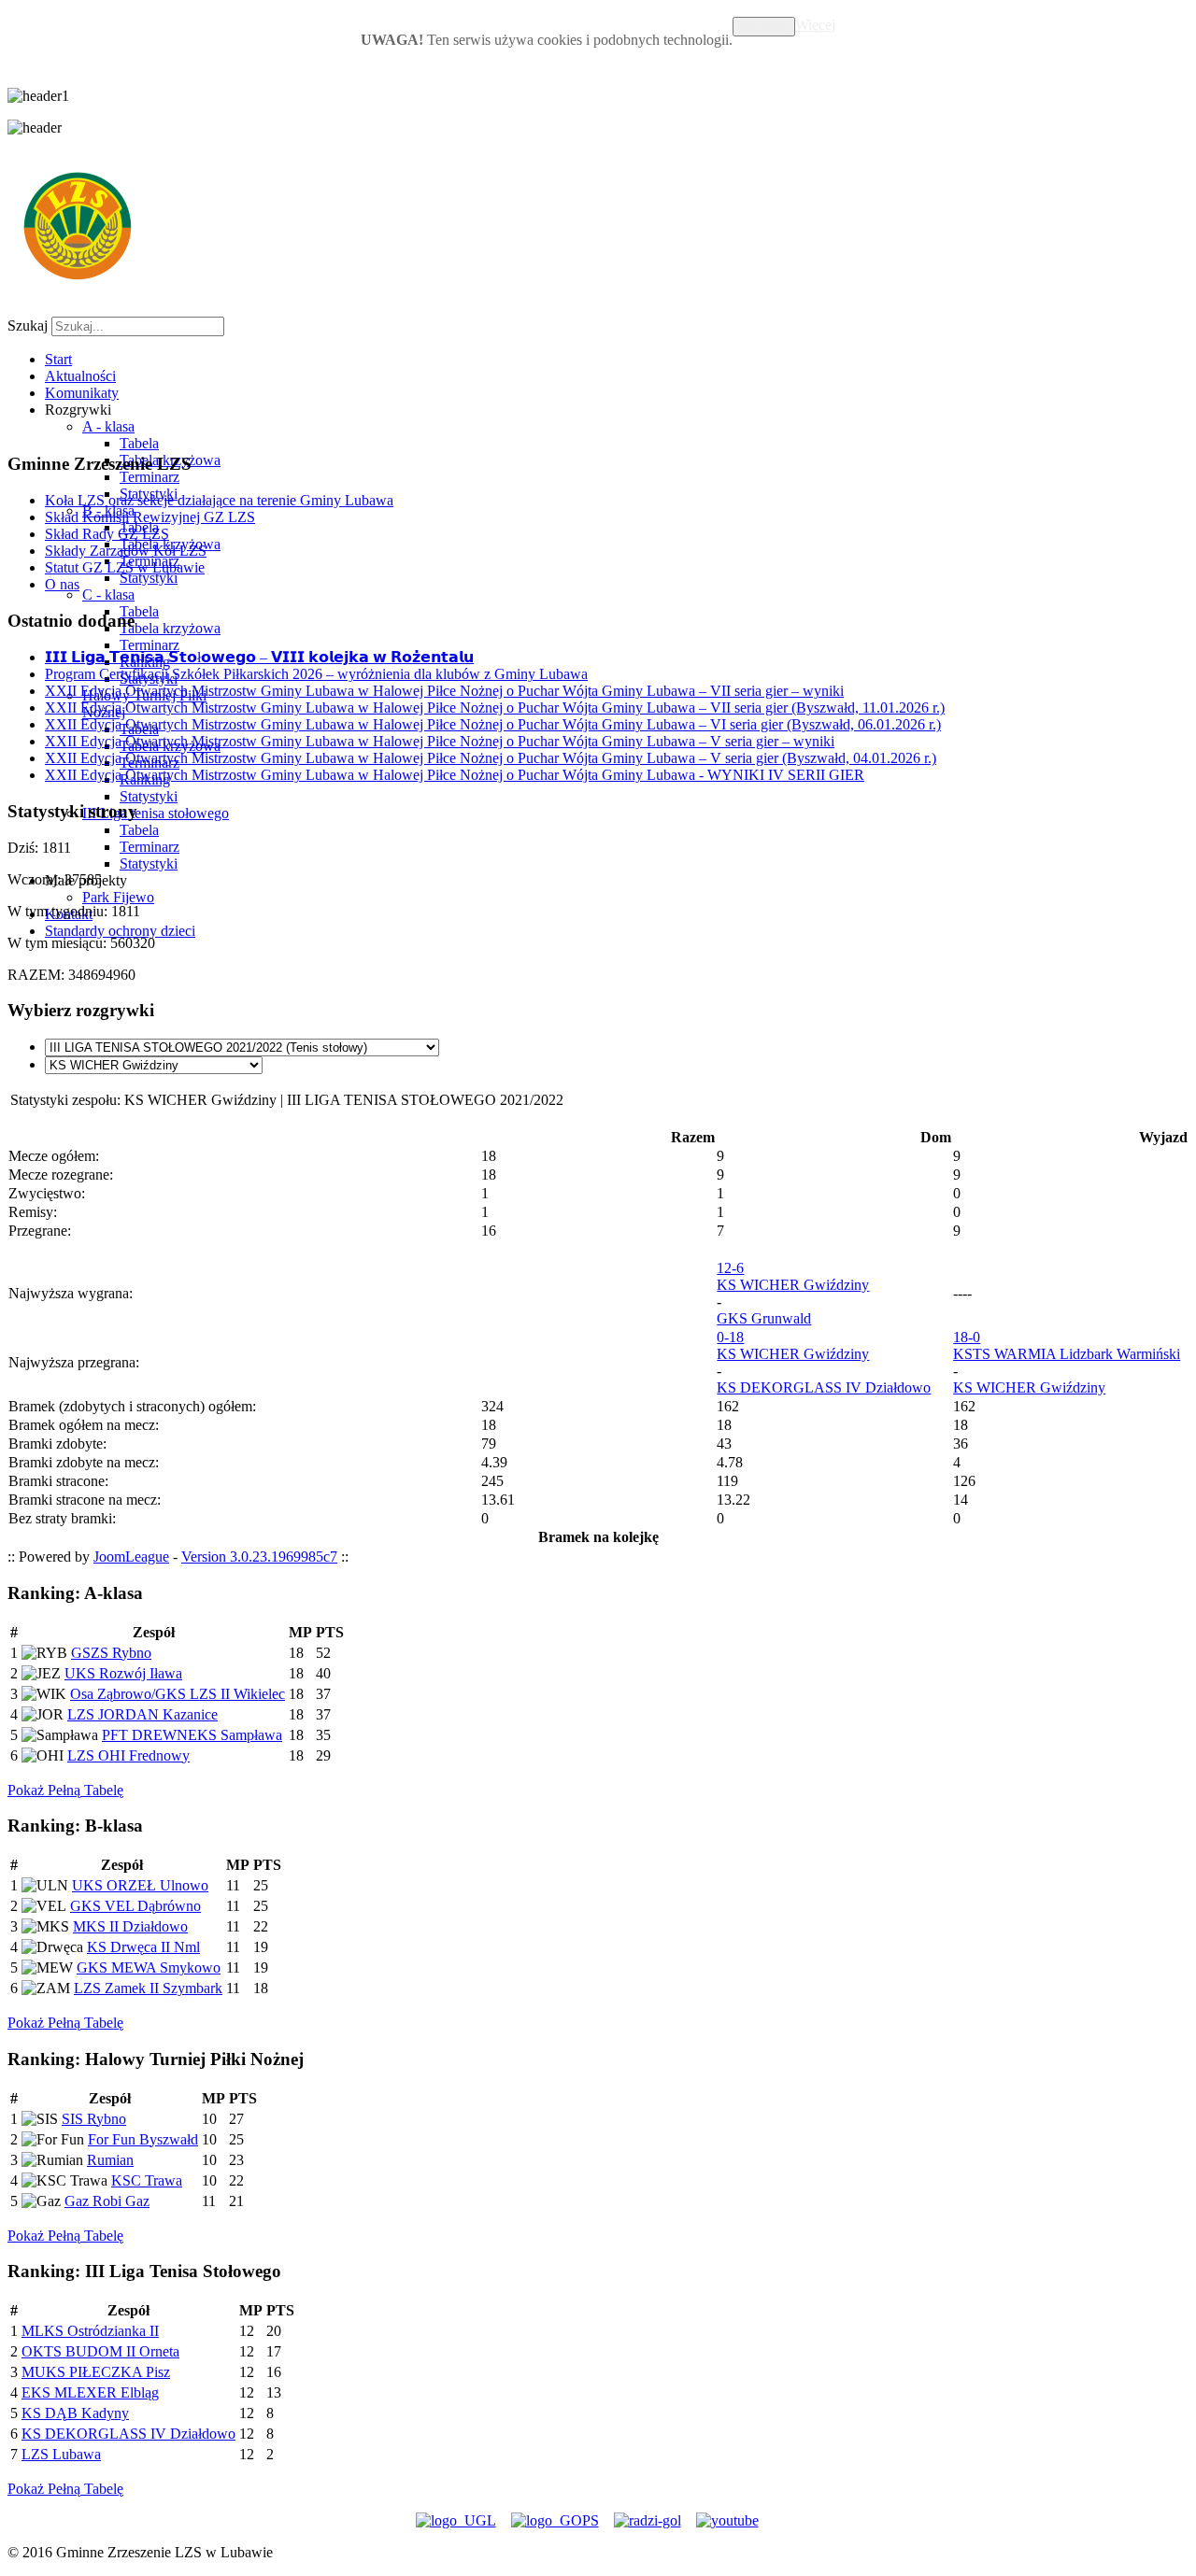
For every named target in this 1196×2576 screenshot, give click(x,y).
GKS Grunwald (764, 1318)
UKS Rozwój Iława (123, 1673)
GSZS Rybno (111, 1653)
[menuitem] (58, 359)
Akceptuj (764, 27)
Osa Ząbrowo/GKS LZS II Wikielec (178, 1694)
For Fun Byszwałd (143, 2139)
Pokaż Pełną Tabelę (65, 1790)
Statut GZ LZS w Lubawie (125, 567)
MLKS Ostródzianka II (90, 2331)
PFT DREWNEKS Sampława (192, 1735)
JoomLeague (131, 1557)
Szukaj (28, 326)
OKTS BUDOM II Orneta (100, 2351)
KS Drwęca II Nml (143, 1947)
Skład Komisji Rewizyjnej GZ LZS (150, 517)
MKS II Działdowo (130, 1926)
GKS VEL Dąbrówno (135, 1906)
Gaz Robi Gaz (107, 2201)
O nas (62, 584)
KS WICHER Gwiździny (793, 1285)
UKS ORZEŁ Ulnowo (140, 1885)
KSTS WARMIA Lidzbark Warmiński (1067, 1354)
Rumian (110, 2160)
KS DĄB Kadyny (75, 2413)
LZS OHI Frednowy (128, 1755)
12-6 (730, 1268)
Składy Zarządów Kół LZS (126, 551)
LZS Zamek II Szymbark (148, 1988)
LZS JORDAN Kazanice (142, 1714)
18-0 (967, 1337)
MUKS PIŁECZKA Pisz (96, 2372)
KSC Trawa (147, 2180)
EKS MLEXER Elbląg (90, 2392)
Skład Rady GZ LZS (107, 534)
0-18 (730, 1337)
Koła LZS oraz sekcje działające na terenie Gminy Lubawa (219, 500)
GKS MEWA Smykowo (149, 1967)
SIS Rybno (94, 2119)
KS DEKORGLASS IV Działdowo (824, 1387)
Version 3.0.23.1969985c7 (259, 1557)
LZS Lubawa (61, 2454)
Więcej (815, 25)
